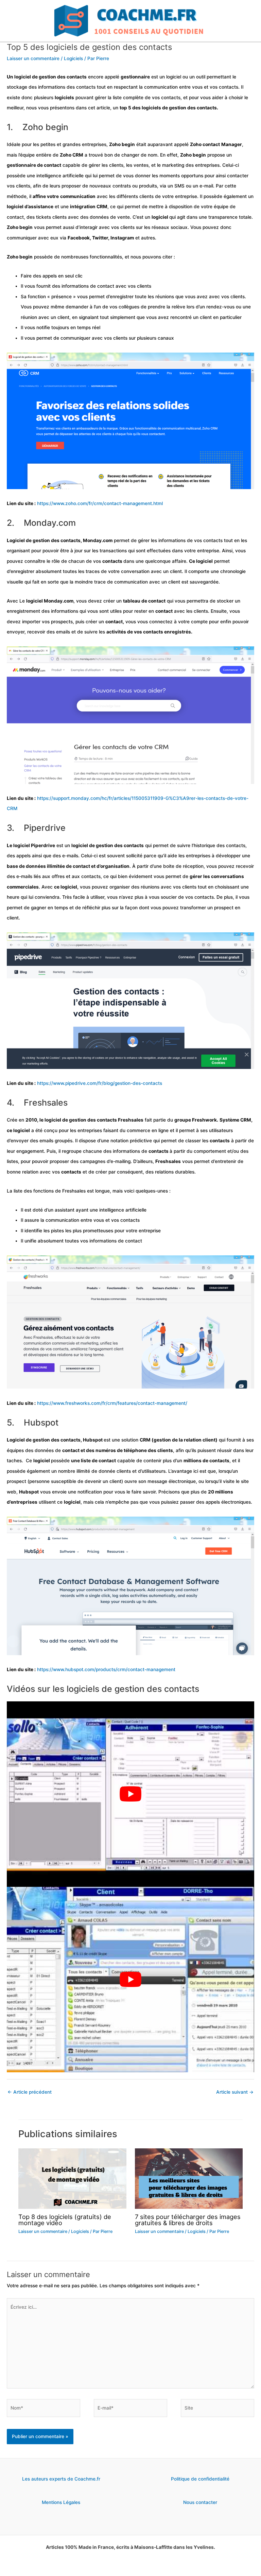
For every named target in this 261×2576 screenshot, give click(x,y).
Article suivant (235, 2092)
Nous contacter (200, 2502)
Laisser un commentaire (33, 58)
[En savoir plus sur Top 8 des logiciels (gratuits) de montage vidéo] (72, 2178)
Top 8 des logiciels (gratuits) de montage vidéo (65, 2220)
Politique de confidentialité (200, 2479)
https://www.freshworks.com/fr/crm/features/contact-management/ (112, 1403)
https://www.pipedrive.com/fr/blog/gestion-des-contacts (100, 1083)
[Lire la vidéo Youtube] (130, 1794)
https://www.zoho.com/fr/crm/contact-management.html (100, 503)
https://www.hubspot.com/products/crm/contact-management (106, 1669)
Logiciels (73, 58)
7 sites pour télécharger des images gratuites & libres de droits (188, 2220)
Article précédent (30, 2092)
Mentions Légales (61, 2502)
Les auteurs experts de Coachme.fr (61, 2479)
